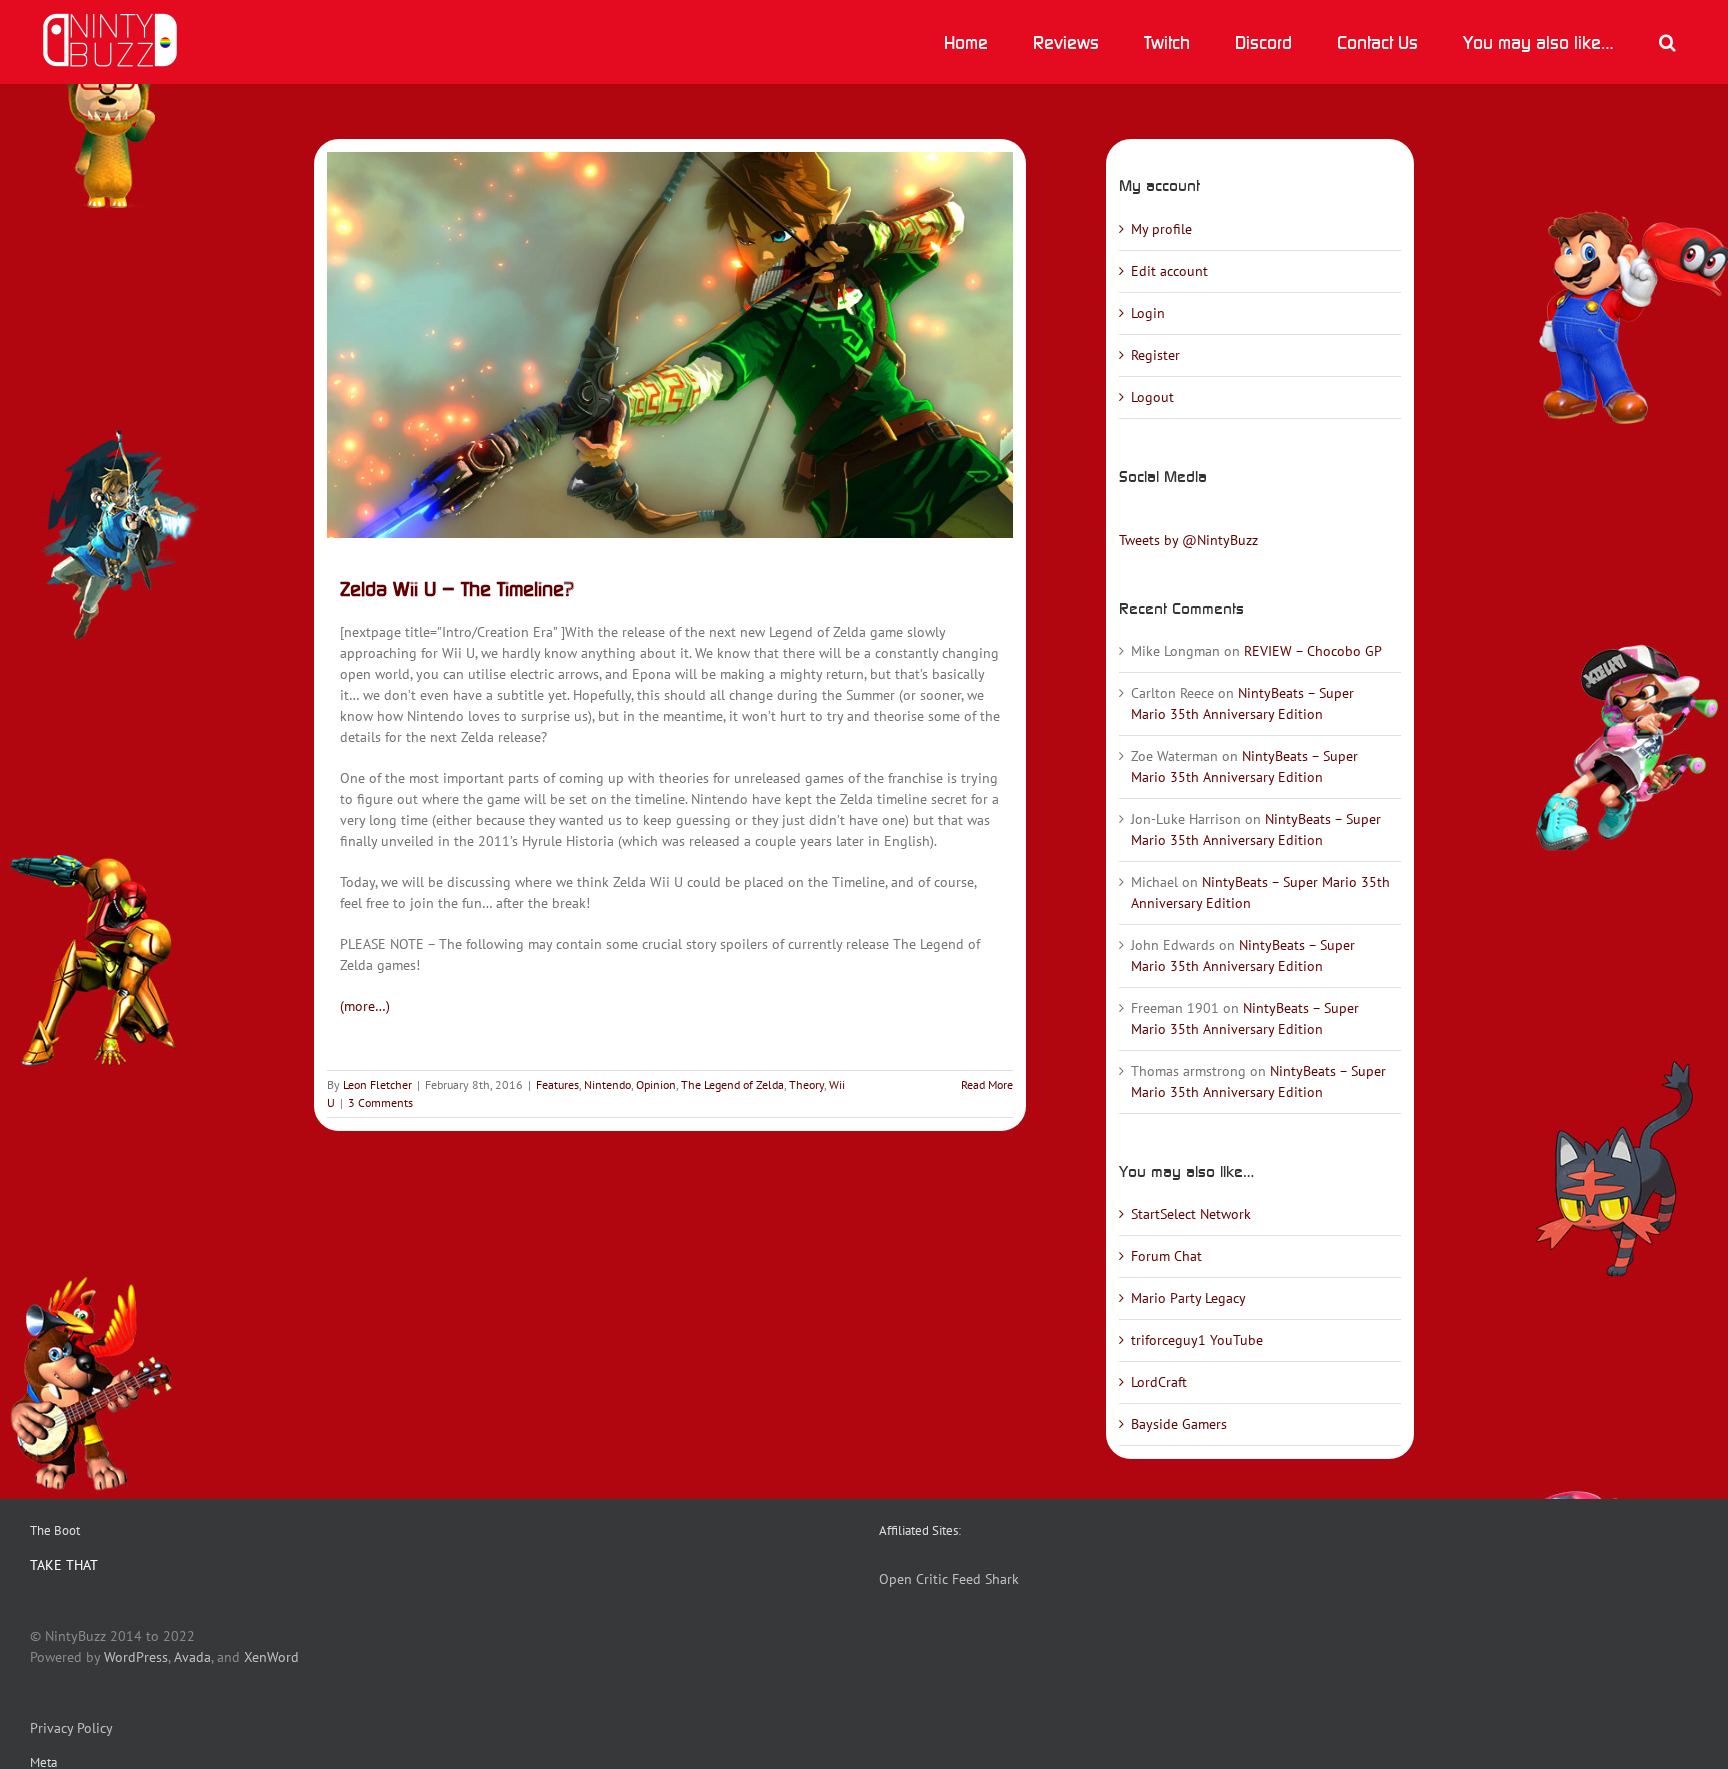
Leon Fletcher (377, 1084)
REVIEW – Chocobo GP (1313, 651)
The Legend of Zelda (732, 1084)
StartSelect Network (1191, 1214)
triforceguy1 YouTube (1197, 1340)
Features (557, 1084)
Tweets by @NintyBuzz (1188, 540)
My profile (1161, 229)
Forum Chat (1166, 1256)
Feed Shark (985, 1579)
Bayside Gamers (1179, 1424)
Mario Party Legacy (1188, 1298)
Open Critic (913, 1579)
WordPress (136, 1657)
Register (1155, 355)
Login (1148, 313)
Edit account (1169, 271)
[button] (1667, 42)
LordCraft (1159, 1382)
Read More (987, 1084)
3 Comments (380, 1102)
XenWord (271, 1657)
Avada (192, 1657)
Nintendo (607, 1084)
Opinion (656, 1084)
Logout (1152, 397)
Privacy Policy (71, 1728)
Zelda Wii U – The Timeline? (457, 588)
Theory (806, 1084)
